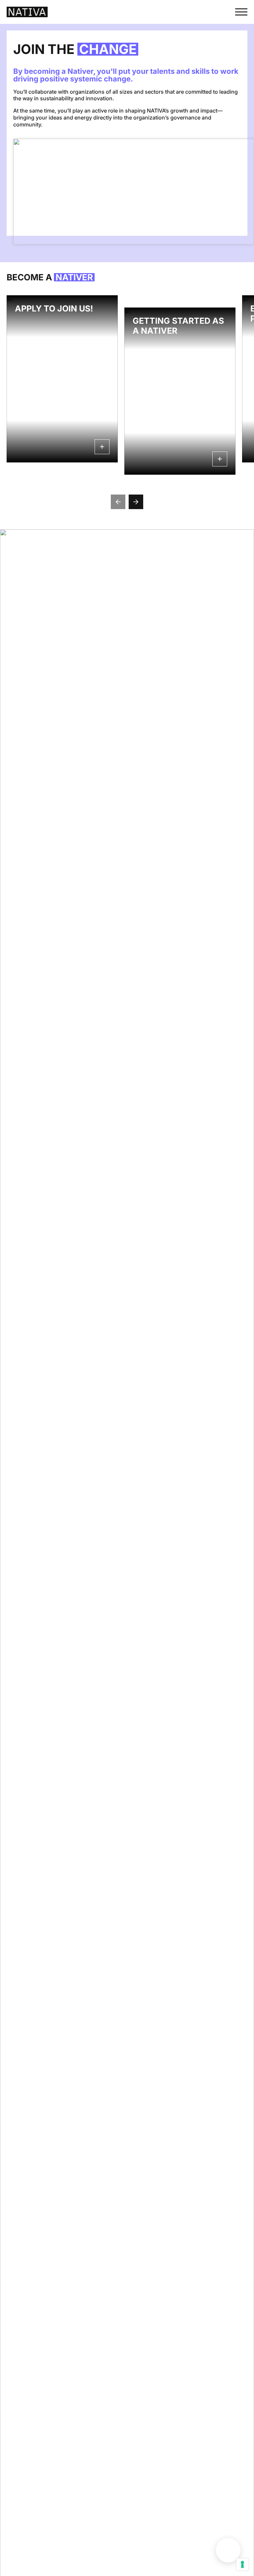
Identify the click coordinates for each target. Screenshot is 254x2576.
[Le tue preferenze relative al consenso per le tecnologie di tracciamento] (242, 2564)
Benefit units (228, 2550)
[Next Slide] (136, 502)
